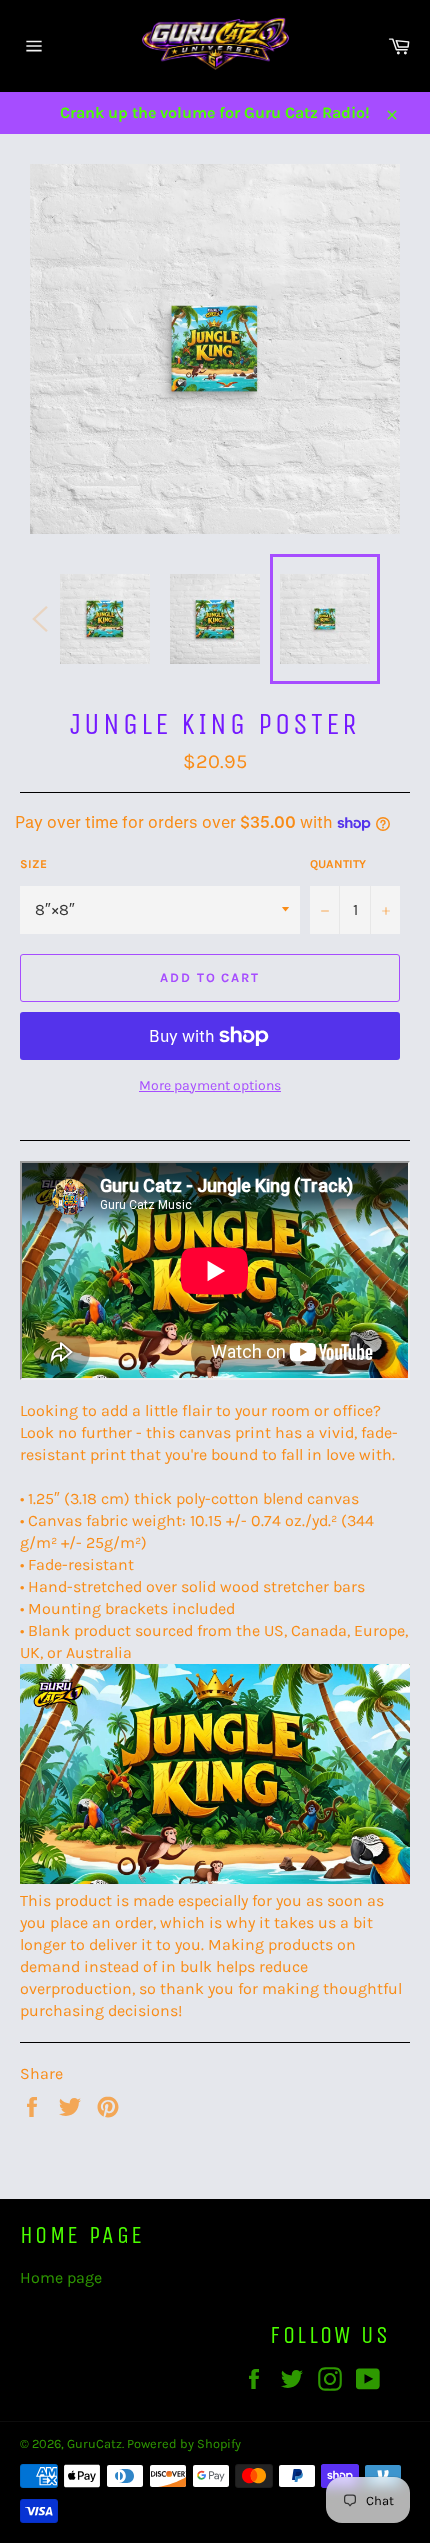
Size (33, 864)
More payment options (210, 1085)
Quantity (338, 864)
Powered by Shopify (184, 2443)
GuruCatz (94, 2443)
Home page (61, 2277)
